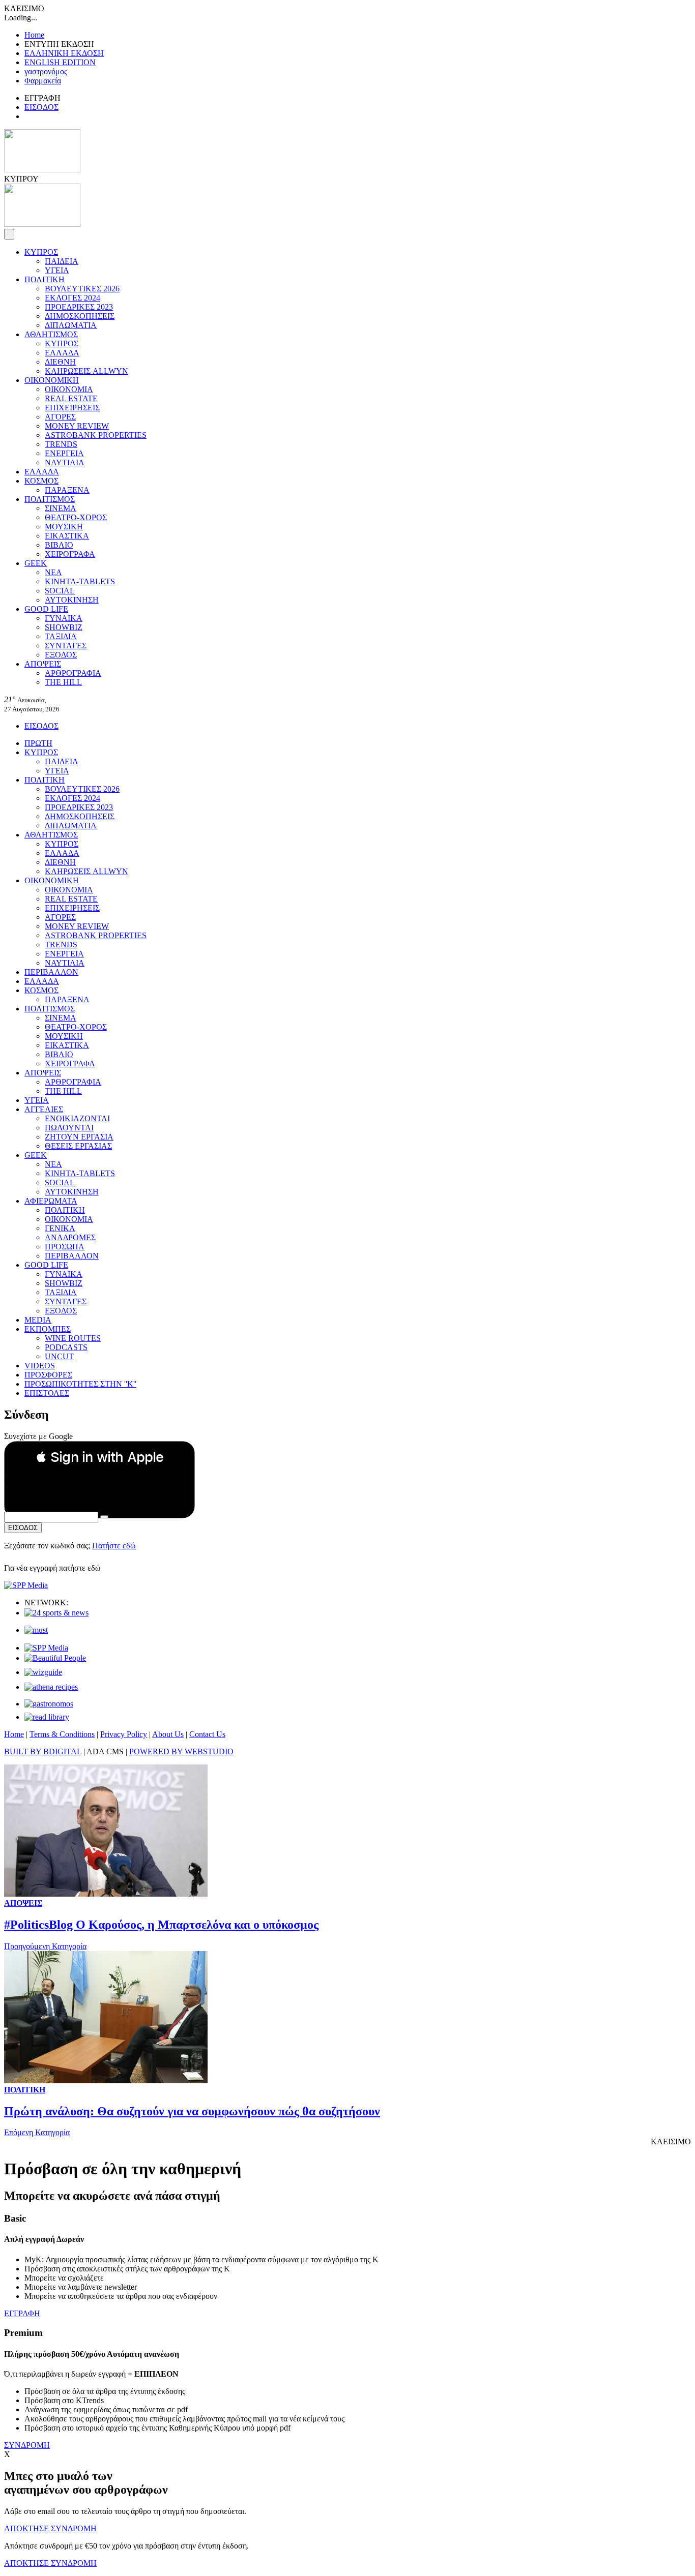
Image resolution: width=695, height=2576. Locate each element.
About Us (168, 1734)
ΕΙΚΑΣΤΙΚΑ (67, 536)
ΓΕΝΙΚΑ (60, 1228)
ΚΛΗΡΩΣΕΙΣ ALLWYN (86, 371)
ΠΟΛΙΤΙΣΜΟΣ (50, 499)
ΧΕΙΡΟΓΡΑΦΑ (70, 554)
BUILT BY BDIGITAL (43, 1751)
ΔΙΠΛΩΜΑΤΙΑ (71, 325)
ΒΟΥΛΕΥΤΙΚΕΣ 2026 (82, 289)
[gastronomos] (49, 1704)
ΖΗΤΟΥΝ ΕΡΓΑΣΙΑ (79, 1137)
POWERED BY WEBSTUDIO (181, 1751)
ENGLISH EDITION (60, 62)
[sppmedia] (26, 1585)
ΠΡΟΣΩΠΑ (65, 1247)
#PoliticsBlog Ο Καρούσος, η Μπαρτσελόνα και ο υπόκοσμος (161, 1925)
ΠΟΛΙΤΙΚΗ (45, 279)
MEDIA (38, 1320)
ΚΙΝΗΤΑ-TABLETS (80, 581)
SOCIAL (60, 591)
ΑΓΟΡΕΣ (60, 417)
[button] (99, 1457)
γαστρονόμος (46, 71)
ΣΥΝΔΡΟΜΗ (27, 2445)
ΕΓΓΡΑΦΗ (22, 2313)
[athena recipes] (51, 1687)
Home (34, 35)
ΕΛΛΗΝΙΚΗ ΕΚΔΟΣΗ (64, 53)
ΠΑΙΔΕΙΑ (62, 261)
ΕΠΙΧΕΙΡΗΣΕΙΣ (72, 408)
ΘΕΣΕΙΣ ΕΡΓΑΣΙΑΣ (78, 1146)
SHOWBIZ (64, 627)
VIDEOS (40, 1366)
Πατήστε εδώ (114, 1546)
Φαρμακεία (43, 81)
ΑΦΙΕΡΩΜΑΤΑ (51, 1201)
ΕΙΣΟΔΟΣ (41, 107)
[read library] (47, 1717)
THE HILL (63, 682)
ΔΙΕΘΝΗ (60, 362)
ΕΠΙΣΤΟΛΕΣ (47, 1393)
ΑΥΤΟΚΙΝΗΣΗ (72, 600)
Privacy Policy (124, 1734)
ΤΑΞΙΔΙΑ (61, 636)
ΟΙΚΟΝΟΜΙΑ (69, 389)
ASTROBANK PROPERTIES (96, 435)
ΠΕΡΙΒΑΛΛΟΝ (51, 972)
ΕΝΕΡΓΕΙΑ (64, 453)
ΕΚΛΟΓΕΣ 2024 (73, 298)
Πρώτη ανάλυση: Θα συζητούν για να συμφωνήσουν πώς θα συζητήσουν (192, 2111)
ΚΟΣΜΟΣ (41, 481)
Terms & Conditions (62, 1734)
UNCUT (59, 1356)
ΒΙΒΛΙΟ (59, 545)
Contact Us (207, 1734)
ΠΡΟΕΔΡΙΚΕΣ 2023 (79, 307)
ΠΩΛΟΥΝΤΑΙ (69, 1128)
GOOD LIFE (46, 609)
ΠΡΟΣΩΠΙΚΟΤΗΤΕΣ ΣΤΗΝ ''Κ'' (80, 1384)
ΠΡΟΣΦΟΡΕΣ (48, 1375)
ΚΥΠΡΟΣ (41, 252)
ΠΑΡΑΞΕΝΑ (67, 490)
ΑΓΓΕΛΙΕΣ (44, 1109)
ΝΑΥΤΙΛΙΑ (65, 462)
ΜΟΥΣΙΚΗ (64, 527)
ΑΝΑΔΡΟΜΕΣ (70, 1237)
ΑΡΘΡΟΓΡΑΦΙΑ (73, 673)
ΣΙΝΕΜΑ (61, 508)
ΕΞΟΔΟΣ (61, 655)
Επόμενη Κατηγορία (37, 2132)
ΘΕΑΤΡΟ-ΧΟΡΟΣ (76, 517)
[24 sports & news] (56, 1613)
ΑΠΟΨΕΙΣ (43, 664)
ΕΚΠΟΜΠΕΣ (48, 1329)
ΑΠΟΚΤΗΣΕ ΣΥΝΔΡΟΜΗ (50, 2528)
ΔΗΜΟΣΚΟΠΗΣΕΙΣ (80, 316)
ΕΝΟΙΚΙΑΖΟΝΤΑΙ (77, 1118)
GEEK (36, 563)
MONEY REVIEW (77, 426)
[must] (36, 1630)
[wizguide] (43, 1672)
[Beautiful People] (55, 1658)
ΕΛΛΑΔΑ (62, 353)
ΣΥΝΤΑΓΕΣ (66, 646)
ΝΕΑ (53, 572)
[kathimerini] (46, 1648)
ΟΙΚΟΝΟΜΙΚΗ (52, 380)
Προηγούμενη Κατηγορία (45, 1946)
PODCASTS (66, 1347)
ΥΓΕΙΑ (57, 270)
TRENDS (61, 444)
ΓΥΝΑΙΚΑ (64, 618)
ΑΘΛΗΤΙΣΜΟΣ (51, 334)
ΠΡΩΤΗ (38, 743)
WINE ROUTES (73, 1338)
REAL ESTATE (71, 398)
